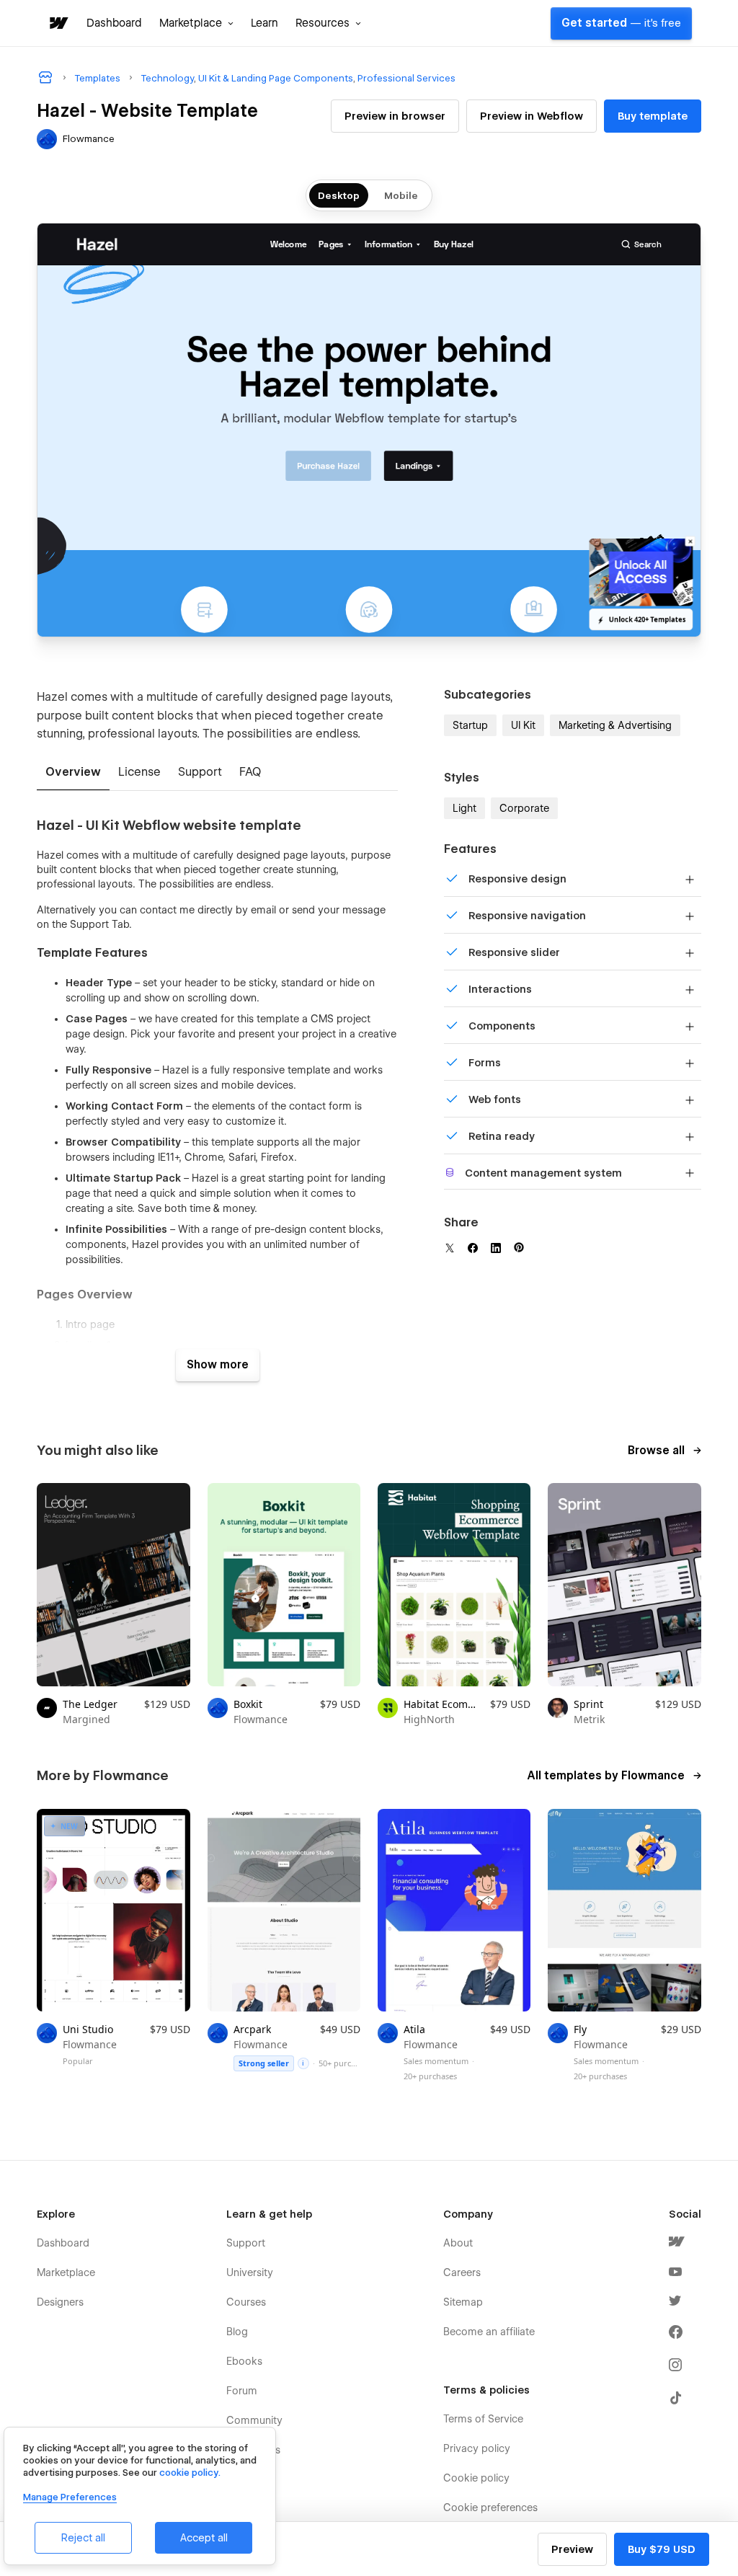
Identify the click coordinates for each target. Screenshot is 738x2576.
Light (464, 808)
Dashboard (114, 23)
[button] (196, 23)
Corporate (524, 808)
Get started (621, 23)
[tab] (73, 773)
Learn (264, 23)
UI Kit (523, 725)
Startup (470, 725)
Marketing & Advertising (615, 725)
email (263, 910)
